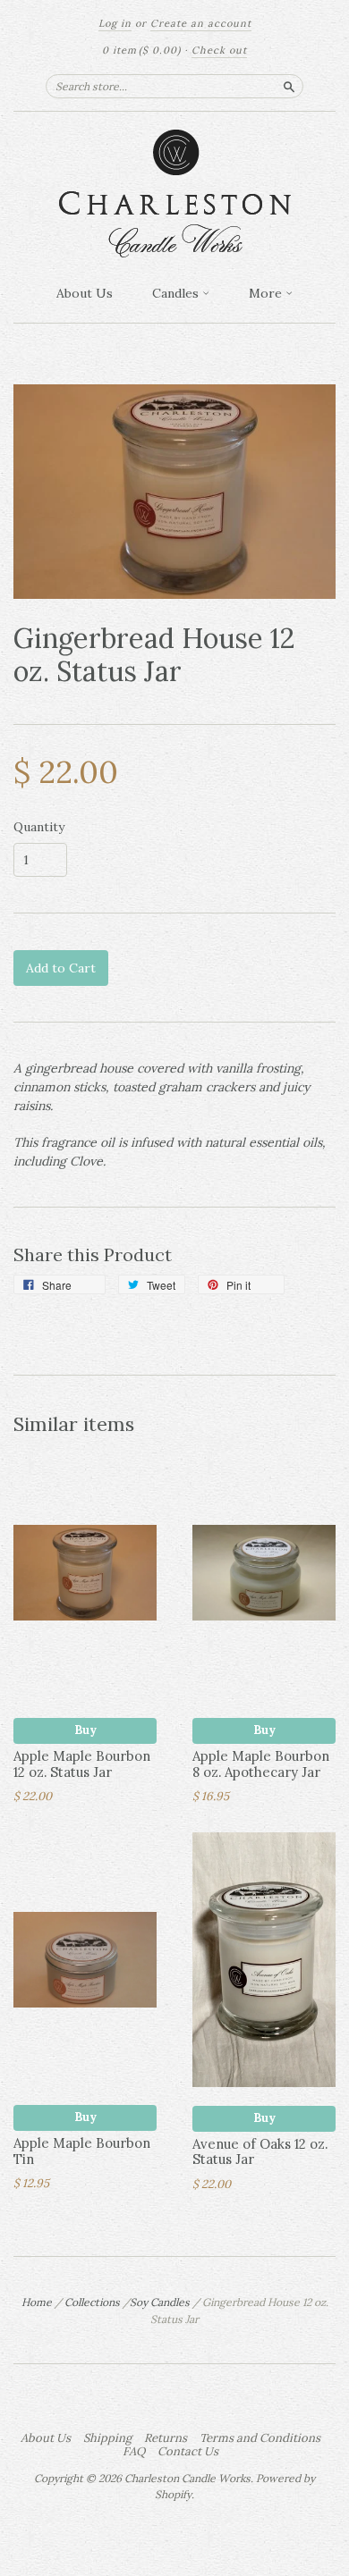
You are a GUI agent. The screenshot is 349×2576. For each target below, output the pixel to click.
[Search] (289, 86)
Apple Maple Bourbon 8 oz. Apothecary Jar (261, 1764)
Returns (166, 2438)
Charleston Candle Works (187, 2478)
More (267, 293)
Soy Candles (160, 2302)
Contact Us (188, 2452)
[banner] (174, 194)
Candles (177, 293)
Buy (85, 1730)
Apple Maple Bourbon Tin (82, 2151)
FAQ (134, 2452)
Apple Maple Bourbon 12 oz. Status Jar (82, 1764)
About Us (85, 293)
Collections (92, 2302)
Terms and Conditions (260, 2438)
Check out (219, 50)
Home (37, 2302)
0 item (141, 50)
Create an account (201, 23)
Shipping (107, 2438)
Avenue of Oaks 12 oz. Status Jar (260, 2152)
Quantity (39, 827)
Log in (115, 23)
